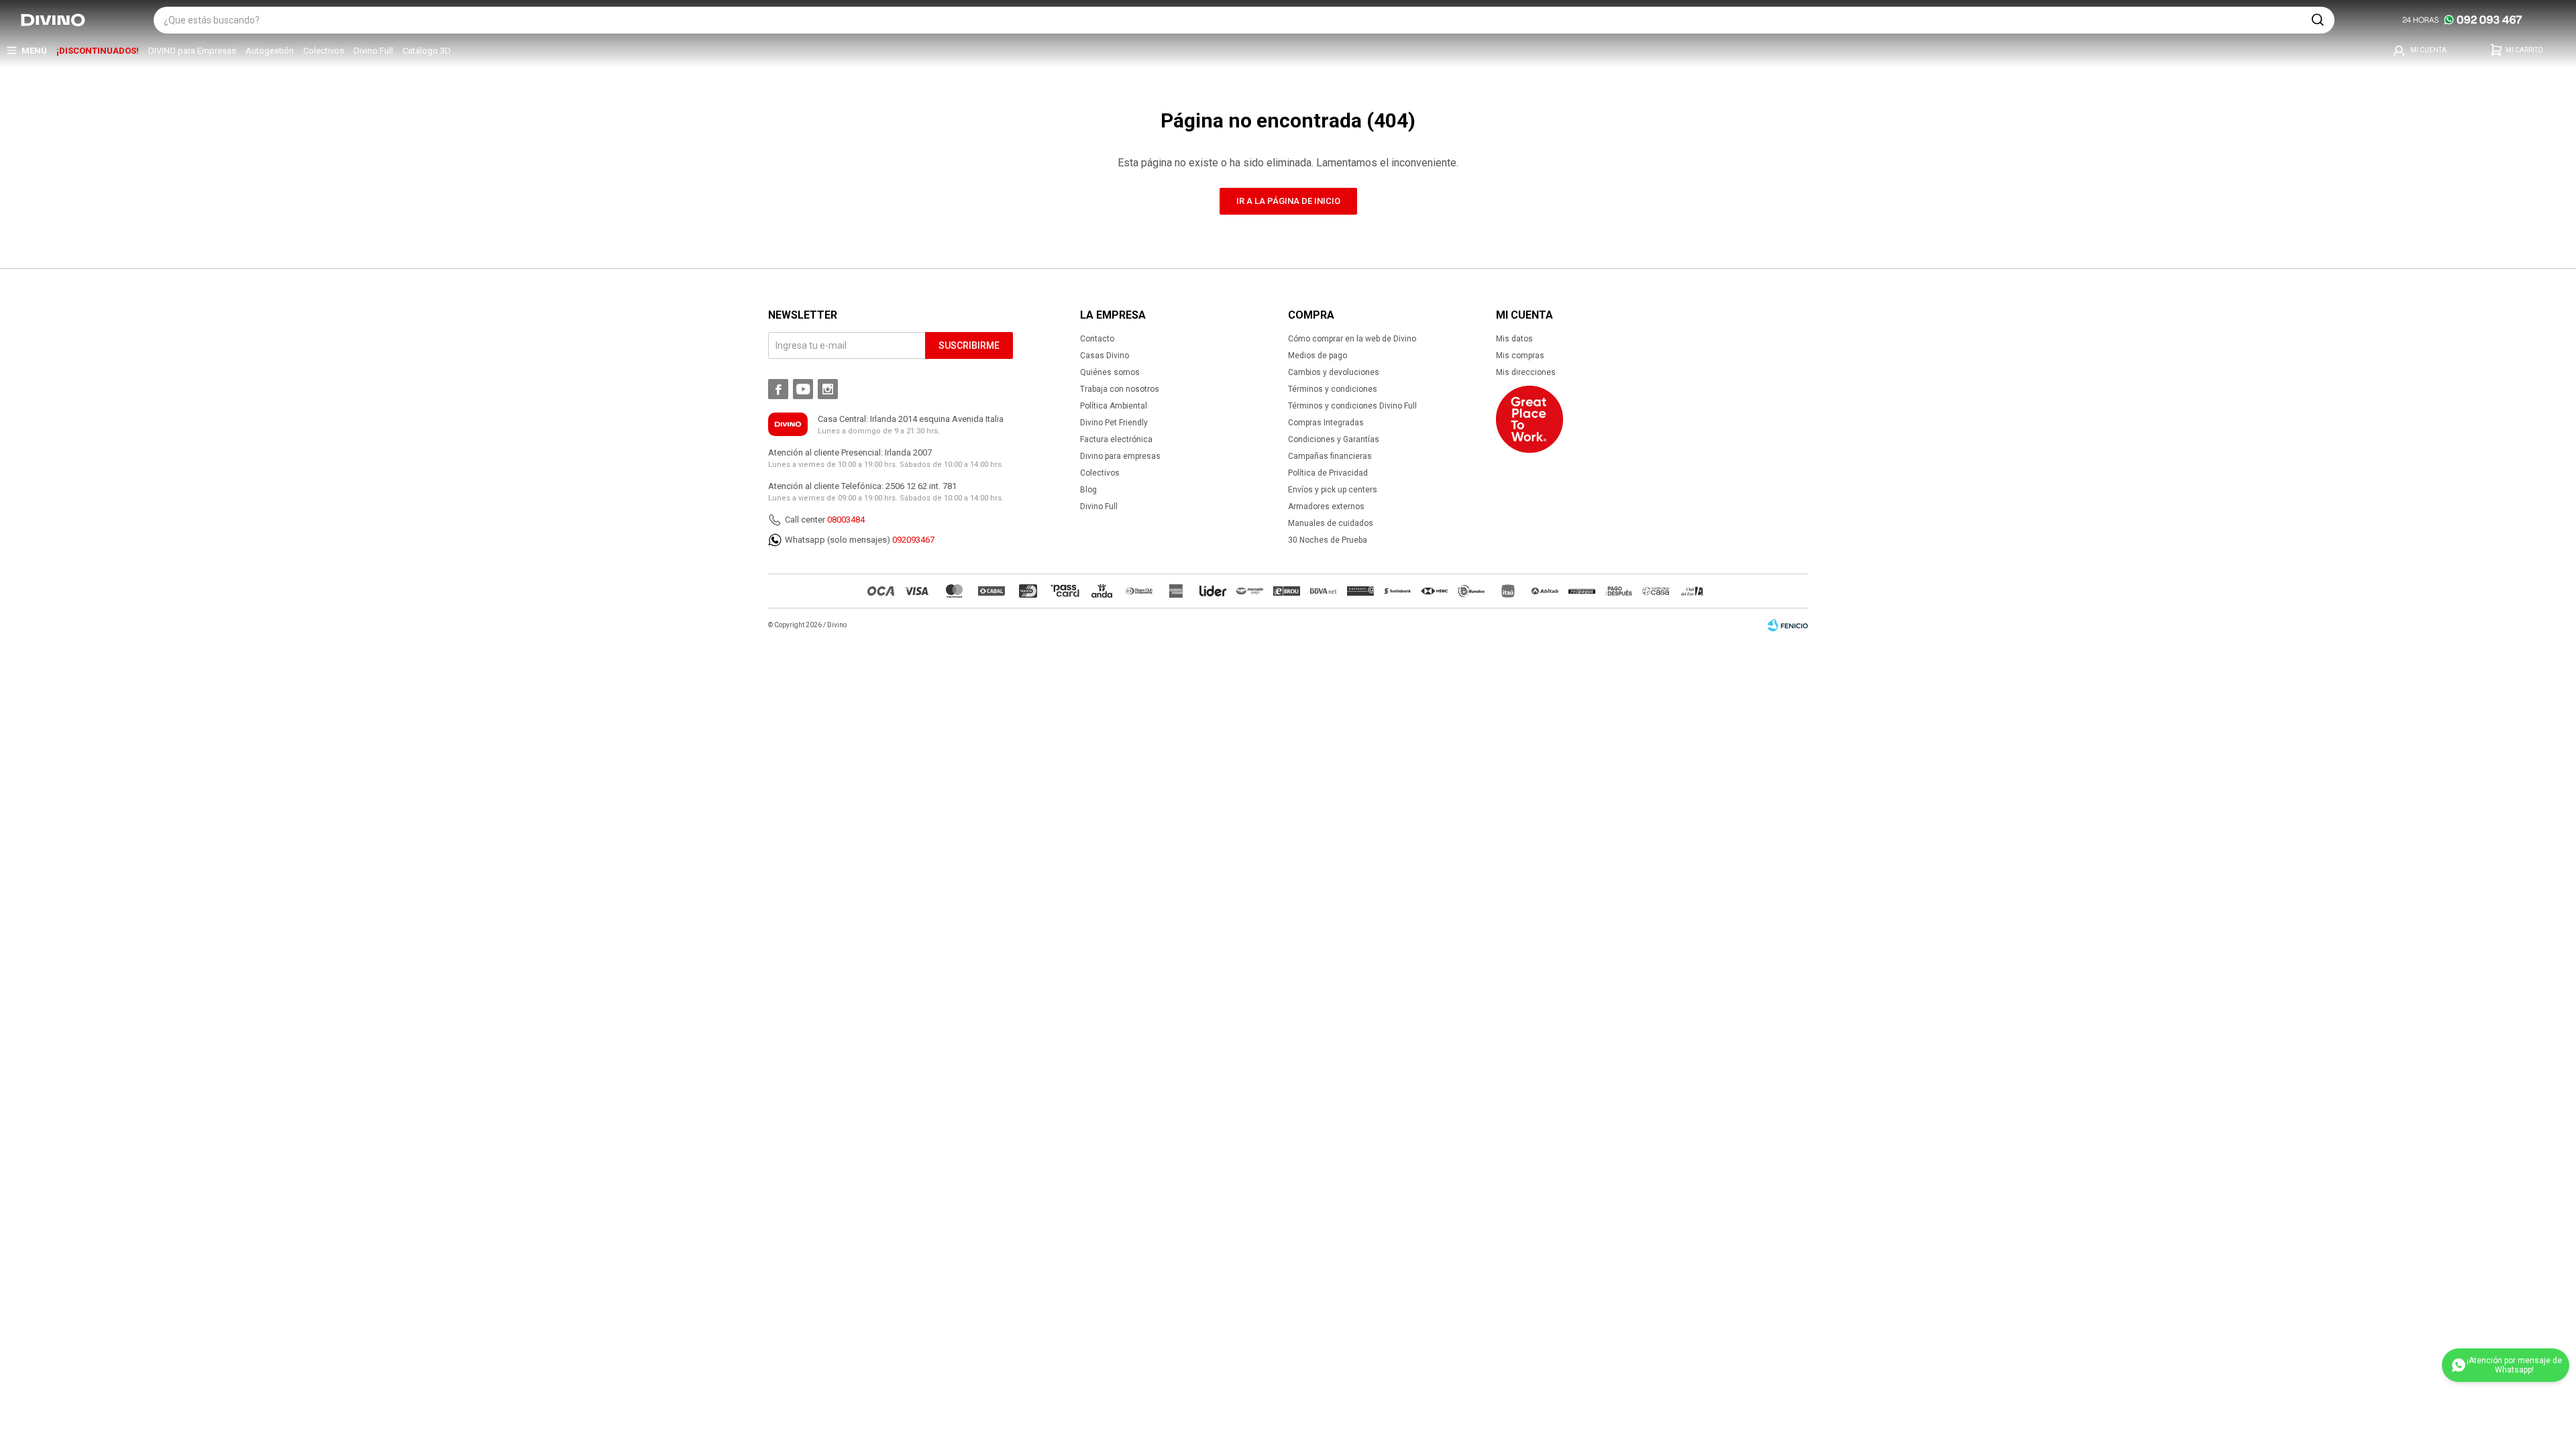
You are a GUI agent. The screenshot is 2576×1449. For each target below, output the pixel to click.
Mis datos (1514, 339)
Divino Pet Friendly (1114, 423)
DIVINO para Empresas (192, 51)
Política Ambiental (1114, 406)
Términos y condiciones (1333, 389)
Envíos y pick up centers (1333, 490)
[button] (2318, 20)
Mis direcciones (1526, 372)
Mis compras (1520, 356)
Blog (1088, 490)
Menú (34, 51)
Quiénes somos (1110, 372)
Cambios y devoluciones (1334, 372)
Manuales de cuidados (1331, 523)
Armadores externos (1326, 506)
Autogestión (270, 51)
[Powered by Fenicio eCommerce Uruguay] (1788, 625)
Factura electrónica (1116, 439)
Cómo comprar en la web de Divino (1352, 339)
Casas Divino (1105, 356)
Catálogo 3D (427, 51)
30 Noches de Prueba (1328, 540)
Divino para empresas (1120, 456)
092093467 (913, 540)
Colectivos (324, 51)
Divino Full (373, 51)
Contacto (1097, 339)
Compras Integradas (1326, 423)
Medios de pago (1318, 356)
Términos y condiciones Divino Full (1352, 406)
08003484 (846, 520)
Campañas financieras (1330, 456)
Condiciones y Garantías (1334, 439)
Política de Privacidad (1328, 473)
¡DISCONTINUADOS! (98, 51)
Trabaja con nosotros (1120, 389)
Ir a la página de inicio (1288, 201)
